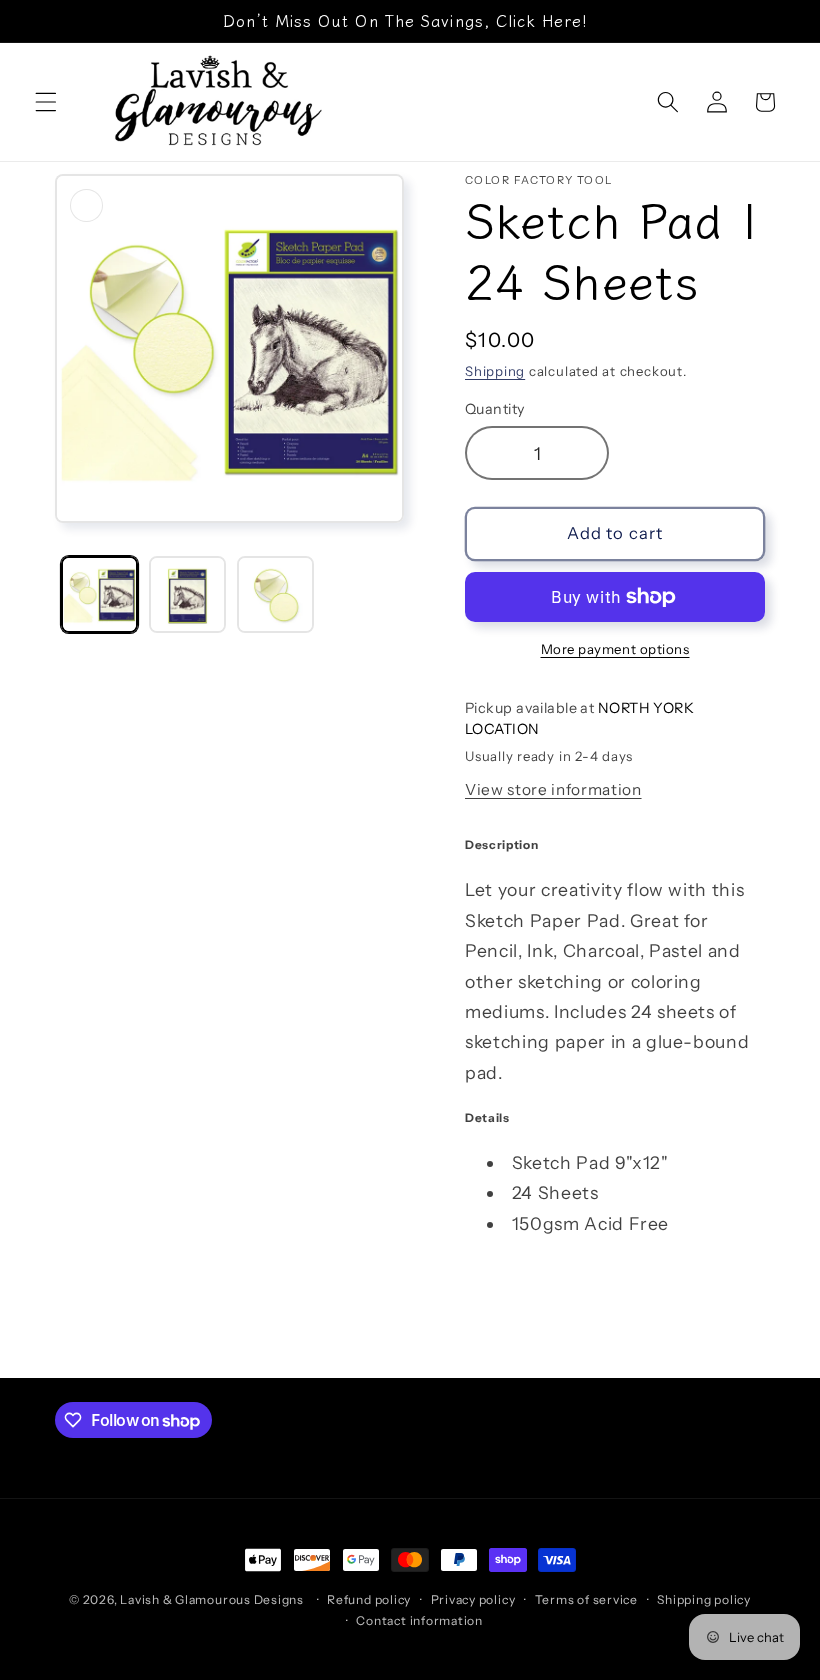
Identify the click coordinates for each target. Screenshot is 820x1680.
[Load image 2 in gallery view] (187, 594)
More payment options (615, 649)
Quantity (495, 409)
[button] (46, 102)
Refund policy (369, 1599)
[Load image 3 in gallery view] (275, 594)
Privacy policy (473, 1599)
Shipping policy (704, 1599)
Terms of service (586, 1599)
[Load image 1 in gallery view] (99, 594)
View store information (553, 789)
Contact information (419, 1620)
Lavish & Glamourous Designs (212, 1599)
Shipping (495, 371)
